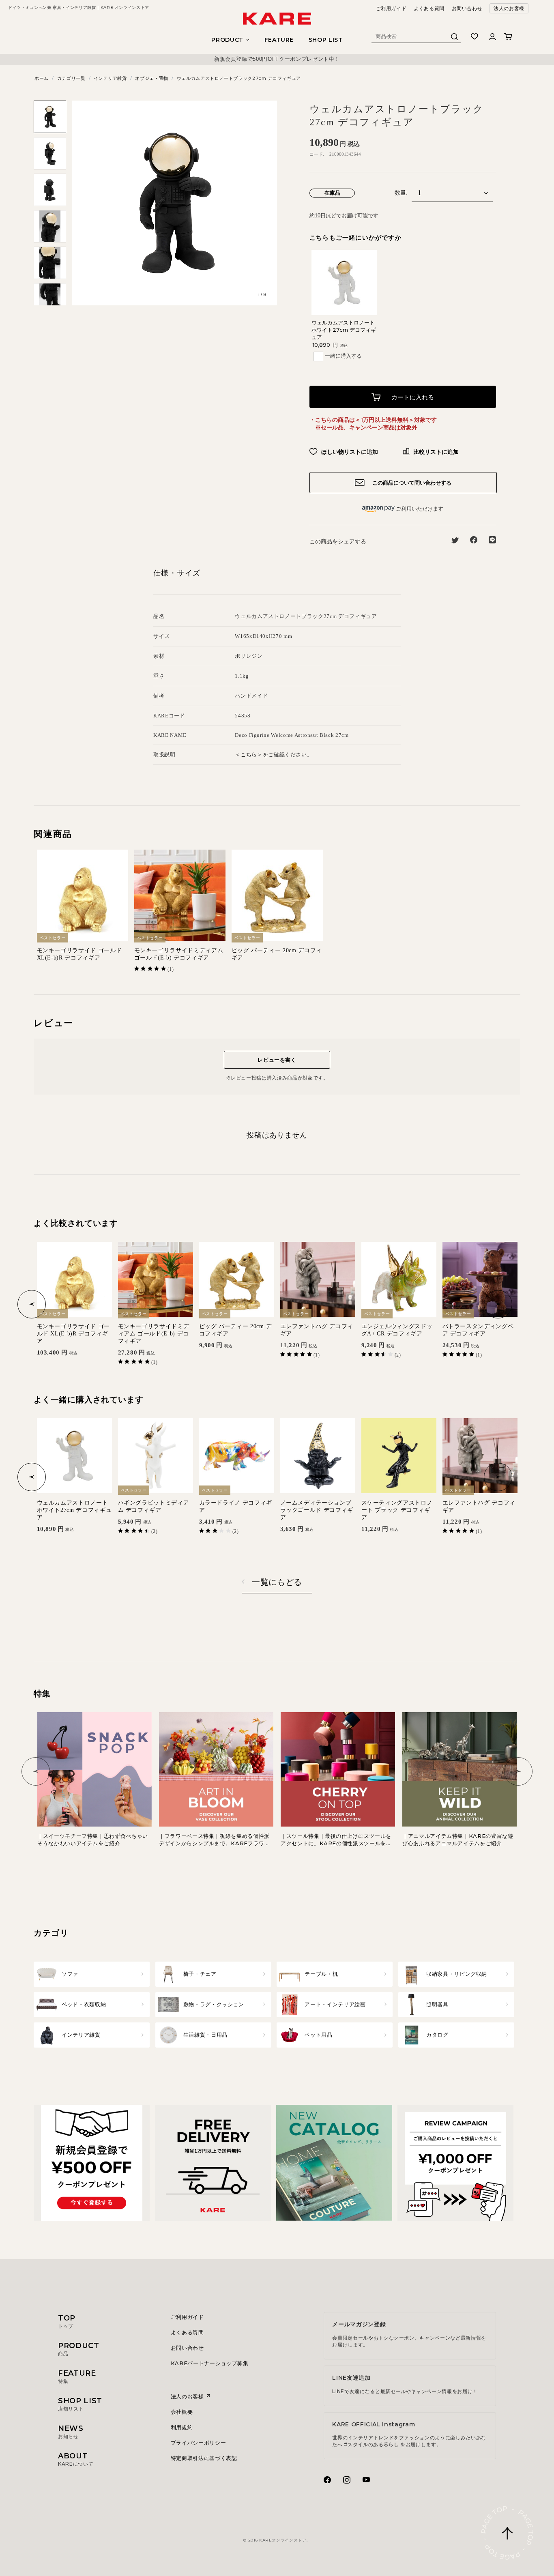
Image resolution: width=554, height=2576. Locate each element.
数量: (401, 193)
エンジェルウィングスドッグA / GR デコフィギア (397, 1330)
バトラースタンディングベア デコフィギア (478, 1330)
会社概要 (182, 2412)
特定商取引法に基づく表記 (204, 2458)
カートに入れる (412, 397)
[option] (277, 59)
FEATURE (279, 40)
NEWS (71, 2432)
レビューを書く (277, 1060)
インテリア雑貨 (110, 78)
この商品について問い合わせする (411, 483)
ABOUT (76, 2459)
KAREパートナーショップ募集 (210, 2363)
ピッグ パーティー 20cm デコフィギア (277, 954)
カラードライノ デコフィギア (236, 1506)
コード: (317, 154)
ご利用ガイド (391, 8)
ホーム (42, 78)
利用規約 (182, 2427)
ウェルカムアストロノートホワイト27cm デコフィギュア (344, 330)
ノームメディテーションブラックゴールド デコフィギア (317, 1510)
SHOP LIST (326, 40)
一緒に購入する (343, 356)
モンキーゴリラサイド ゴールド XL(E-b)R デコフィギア (79, 954)
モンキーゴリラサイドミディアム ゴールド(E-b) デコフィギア (179, 954)
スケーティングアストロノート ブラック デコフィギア (397, 1510)
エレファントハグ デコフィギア (317, 1330)
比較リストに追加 (435, 452)
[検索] (455, 39)
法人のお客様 (509, 8)
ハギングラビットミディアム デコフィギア (154, 1506)
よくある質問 (429, 8)
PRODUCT (79, 2349)
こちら (249, 754)
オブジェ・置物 (152, 78)
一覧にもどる (277, 1582)
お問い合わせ (467, 8)
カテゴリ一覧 (71, 78)
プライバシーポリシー (199, 2443)
